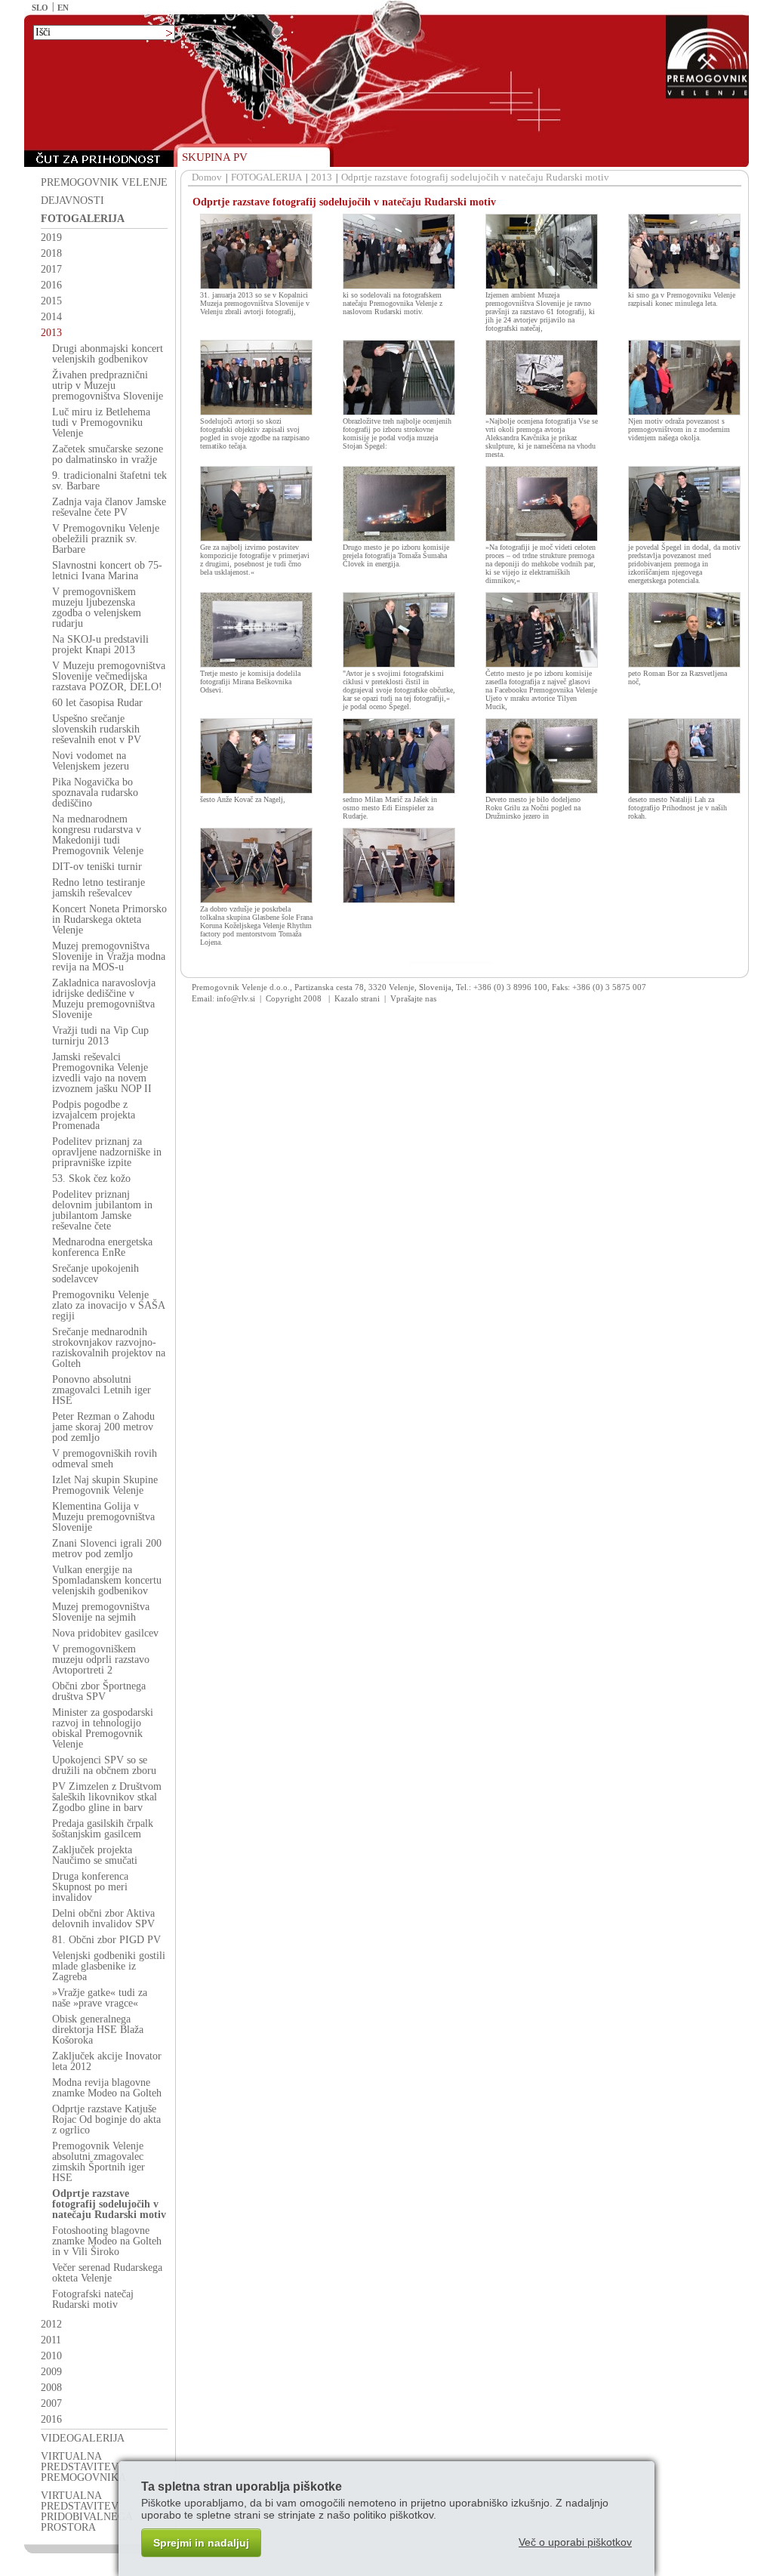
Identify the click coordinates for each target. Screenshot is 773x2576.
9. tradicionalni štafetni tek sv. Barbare (109, 481)
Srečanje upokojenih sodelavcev (95, 1274)
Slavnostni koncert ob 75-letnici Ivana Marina (107, 571)
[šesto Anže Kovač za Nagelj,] (256, 791)
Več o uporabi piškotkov (575, 2542)
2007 (51, 2403)
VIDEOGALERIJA (83, 2438)
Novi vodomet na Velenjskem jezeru (91, 761)
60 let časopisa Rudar (97, 703)
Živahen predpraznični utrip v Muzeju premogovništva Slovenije (108, 386)
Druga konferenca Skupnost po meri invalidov (90, 1887)
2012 (51, 2324)
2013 (51, 333)
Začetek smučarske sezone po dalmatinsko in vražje (108, 454)
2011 (51, 2340)
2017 (51, 269)
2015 (51, 301)
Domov (207, 177)
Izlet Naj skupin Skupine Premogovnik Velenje (105, 1485)
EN (63, 8)
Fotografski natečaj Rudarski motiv (93, 2299)
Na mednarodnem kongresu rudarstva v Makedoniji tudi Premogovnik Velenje (98, 835)
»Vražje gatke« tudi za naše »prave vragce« (100, 1998)
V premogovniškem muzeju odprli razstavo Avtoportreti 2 (101, 1660)
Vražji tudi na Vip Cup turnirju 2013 (100, 1036)
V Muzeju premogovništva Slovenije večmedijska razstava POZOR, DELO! (109, 676)
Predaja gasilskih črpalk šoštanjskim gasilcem (103, 1829)
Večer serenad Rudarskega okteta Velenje (107, 2273)
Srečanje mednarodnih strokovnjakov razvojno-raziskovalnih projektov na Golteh (109, 1348)
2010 (51, 2356)
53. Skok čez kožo (91, 1178)
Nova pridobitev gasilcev (105, 1633)
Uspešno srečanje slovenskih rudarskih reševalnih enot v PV (97, 729)
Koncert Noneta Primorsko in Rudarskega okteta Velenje (109, 919)
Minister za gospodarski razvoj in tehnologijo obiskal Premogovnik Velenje (103, 1728)
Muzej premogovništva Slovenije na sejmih (101, 1612)
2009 (51, 2372)
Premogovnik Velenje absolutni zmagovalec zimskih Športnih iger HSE (99, 2162)
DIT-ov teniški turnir (97, 867)
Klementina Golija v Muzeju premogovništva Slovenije (103, 1517)
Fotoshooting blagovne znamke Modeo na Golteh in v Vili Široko (107, 2241)
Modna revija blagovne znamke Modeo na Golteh (107, 2088)
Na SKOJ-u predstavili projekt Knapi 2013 (100, 645)
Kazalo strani (357, 998)
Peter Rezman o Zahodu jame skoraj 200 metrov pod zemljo (103, 1427)
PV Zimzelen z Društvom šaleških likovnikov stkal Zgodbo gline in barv (107, 1797)
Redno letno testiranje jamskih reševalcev (99, 888)
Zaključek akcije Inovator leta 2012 (107, 2061)
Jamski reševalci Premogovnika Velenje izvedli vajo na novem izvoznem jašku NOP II (102, 1073)
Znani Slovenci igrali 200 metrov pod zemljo (107, 1549)
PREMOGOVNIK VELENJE (104, 182)
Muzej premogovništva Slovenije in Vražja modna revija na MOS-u (109, 956)
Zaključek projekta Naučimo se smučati (95, 1855)
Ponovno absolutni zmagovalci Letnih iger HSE (102, 1390)
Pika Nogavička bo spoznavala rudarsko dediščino (95, 793)
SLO (40, 8)
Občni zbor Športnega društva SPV (99, 1691)
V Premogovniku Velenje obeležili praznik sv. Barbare (106, 539)
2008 (51, 2388)
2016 (51, 285)
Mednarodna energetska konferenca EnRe (102, 1247)
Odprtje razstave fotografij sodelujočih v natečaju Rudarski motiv (109, 2204)
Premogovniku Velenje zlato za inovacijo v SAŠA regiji (108, 1305)
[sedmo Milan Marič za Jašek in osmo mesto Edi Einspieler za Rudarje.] (399, 791)
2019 (51, 238)
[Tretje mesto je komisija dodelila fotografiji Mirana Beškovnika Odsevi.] (256, 665)
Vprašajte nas (413, 998)
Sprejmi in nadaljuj (201, 2543)
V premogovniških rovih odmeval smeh (105, 1459)
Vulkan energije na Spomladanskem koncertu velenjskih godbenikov (107, 1580)
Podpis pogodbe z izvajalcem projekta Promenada (94, 1115)
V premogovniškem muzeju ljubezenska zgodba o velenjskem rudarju (97, 608)
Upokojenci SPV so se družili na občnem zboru (104, 1765)
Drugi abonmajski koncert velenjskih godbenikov (108, 354)
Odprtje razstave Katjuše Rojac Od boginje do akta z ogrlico (106, 2119)
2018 (51, 253)
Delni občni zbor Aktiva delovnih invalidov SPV (103, 1919)
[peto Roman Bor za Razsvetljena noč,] (684, 665)
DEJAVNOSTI (72, 201)
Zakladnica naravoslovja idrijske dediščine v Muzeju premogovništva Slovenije (104, 999)
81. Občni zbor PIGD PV (106, 1940)
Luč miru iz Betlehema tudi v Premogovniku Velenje (101, 423)
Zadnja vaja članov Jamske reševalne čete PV (109, 507)
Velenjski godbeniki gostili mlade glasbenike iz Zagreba (109, 1966)
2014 (51, 317)
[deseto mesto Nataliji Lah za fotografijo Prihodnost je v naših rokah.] (684, 791)
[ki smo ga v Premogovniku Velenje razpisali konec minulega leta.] (684, 286)
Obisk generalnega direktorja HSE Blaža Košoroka (98, 2030)
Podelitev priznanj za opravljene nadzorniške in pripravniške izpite (107, 1152)
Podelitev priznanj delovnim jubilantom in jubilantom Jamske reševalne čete (102, 1210)
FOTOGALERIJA (83, 219)
